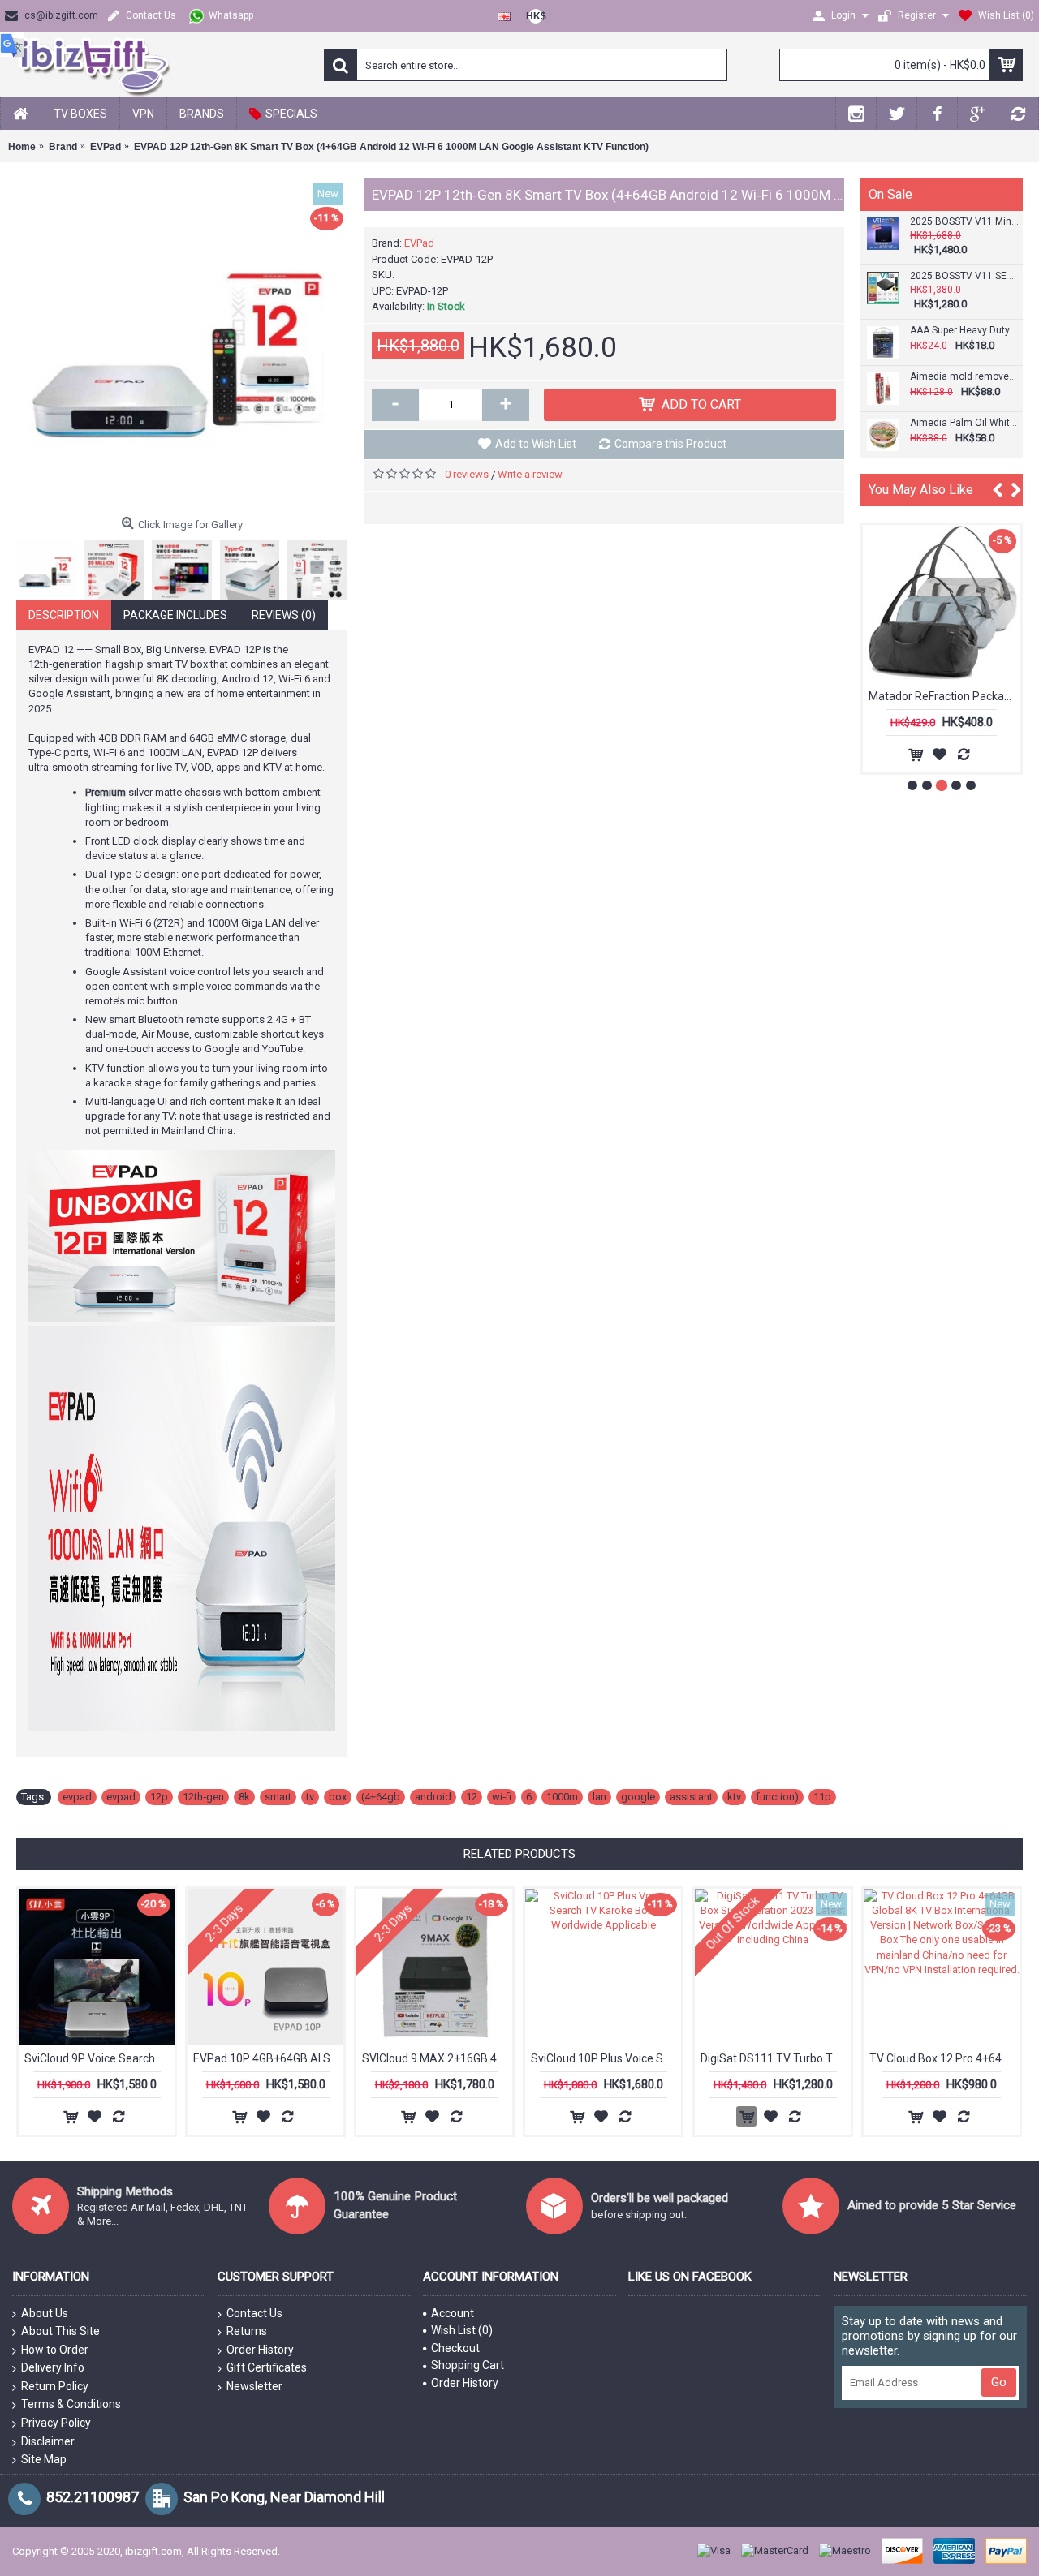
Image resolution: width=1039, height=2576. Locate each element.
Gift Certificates (267, 2367)
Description (64, 615)
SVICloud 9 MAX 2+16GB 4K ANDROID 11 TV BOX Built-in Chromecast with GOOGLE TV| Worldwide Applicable (437, 2058)
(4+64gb (381, 1797)
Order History (260, 2350)
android (433, 1797)
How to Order (55, 2350)
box (338, 1797)
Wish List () (462, 2330)
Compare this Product (670, 444)
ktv (734, 1797)
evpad (77, 1797)
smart (278, 1797)
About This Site (60, 2331)
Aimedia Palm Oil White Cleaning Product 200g (964, 423)
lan (599, 1797)
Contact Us (254, 2313)
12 (472, 1797)
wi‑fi (502, 1797)
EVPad (419, 243)
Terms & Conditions (71, 2404)
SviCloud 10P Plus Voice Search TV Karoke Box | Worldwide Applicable (606, 2058)
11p (822, 1797)
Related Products (519, 1854)
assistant (691, 1797)
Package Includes (175, 615)
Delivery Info (53, 2367)
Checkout (455, 2348)
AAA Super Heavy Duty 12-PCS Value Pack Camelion (964, 331)
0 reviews (467, 474)
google (638, 1797)
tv (310, 1797)
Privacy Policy (56, 2423)
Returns (247, 2331)
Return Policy (55, 2386)
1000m (562, 1797)
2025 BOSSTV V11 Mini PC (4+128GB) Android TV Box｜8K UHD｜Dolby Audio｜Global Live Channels (964, 222)
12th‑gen (203, 1797)
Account (453, 2313)
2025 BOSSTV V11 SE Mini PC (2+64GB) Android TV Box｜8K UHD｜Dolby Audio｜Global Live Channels (964, 276)
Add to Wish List (536, 444)
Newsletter (254, 2386)
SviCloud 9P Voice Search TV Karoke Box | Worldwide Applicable (99, 2058)
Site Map (44, 2459)
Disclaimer (48, 2441)
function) (777, 1797)
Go (999, 2382)
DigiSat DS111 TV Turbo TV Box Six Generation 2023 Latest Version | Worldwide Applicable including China (776, 2058)
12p (159, 1797)
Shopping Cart (468, 2365)
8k (244, 1797)
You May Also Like (921, 490)
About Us (45, 2313)
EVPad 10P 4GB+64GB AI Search (268, 2058)
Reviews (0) (284, 615)
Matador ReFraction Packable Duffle (944, 696)
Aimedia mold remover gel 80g (964, 377)
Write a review (530, 474)
